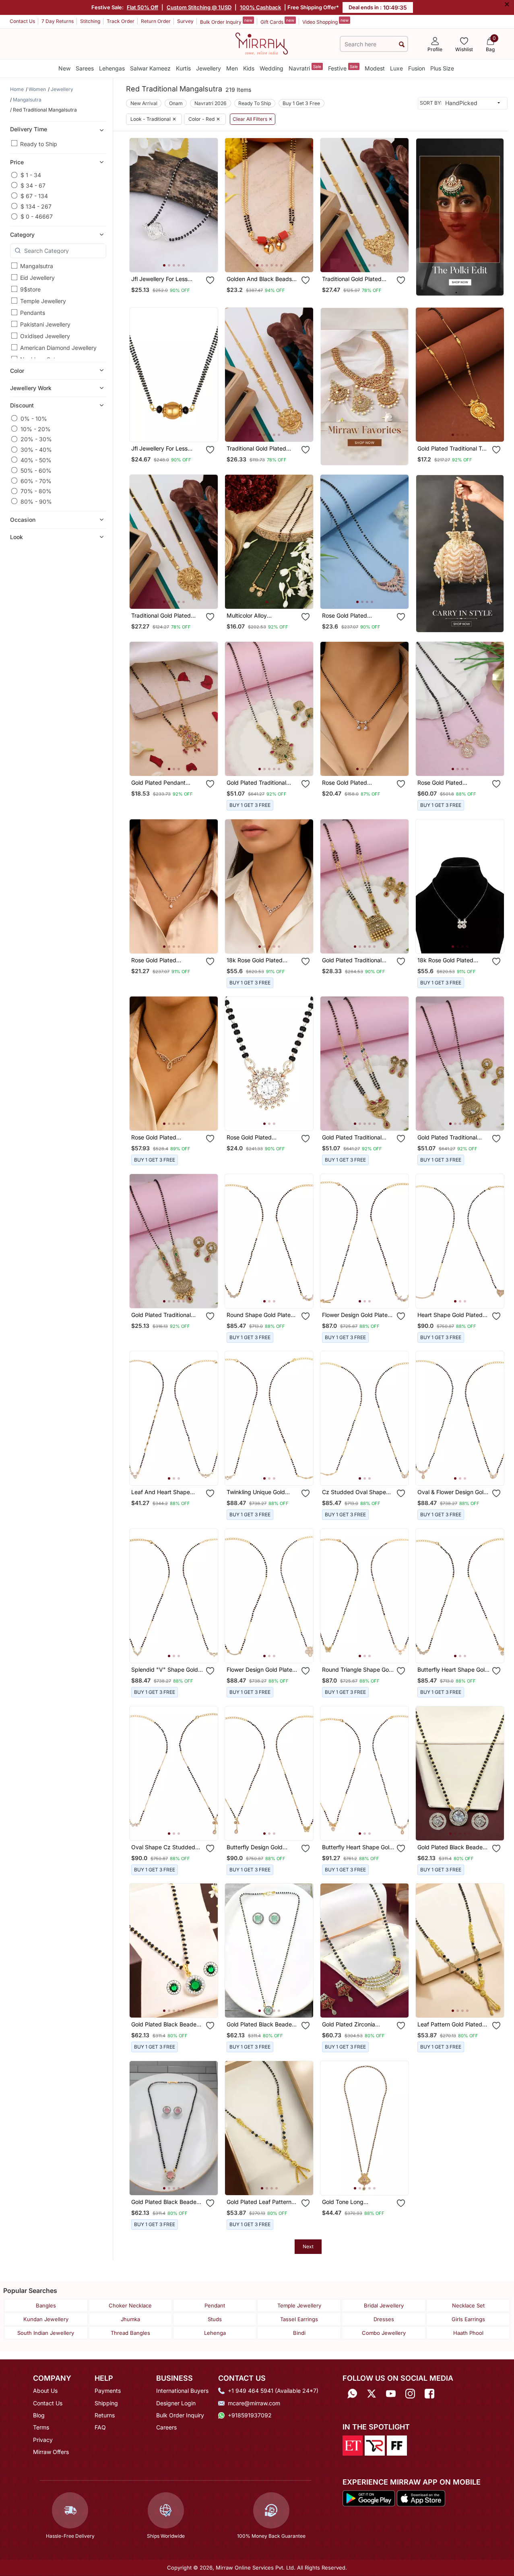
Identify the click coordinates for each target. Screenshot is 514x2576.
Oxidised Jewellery (45, 336)
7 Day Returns (58, 21)
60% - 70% (36, 481)
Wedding (271, 68)
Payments (108, 2391)
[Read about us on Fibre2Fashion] (397, 2445)
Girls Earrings (468, 2319)
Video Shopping (325, 21)
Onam (176, 103)
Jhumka (130, 2319)
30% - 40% (36, 450)
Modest (375, 68)
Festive (343, 68)
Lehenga (215, 2333)
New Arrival (144, 103)
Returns (105, 2415)
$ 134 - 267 (36, 206)
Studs (215, 2319)
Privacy (43, 2440)
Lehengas (112, 68)
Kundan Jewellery (46, 2319)
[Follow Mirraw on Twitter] (372, 2393)
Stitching (90, 21)
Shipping (106, 2403)
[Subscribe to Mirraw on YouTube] (391, 2393)
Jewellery (208, 68)
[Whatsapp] (352, 2393)
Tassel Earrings (299, 2319)
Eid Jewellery (37, 278)
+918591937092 (250, 2415)
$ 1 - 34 (31, 175)
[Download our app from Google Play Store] (369, 2497)
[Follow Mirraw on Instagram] (410, 2393)
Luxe (396, 68)
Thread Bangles (130, 2333)
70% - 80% (36, 491)
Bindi (299, 2333)
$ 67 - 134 (34, 195)
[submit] (402, 44)
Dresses (384, 2319)
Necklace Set (468, 2305)
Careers (166, 2427)
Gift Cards (277, 21)
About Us (45, 2391)
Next (308, 2246)
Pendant (215, 2305)
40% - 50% (36, 460)
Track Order (121, 21)
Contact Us (22, 21)
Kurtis (183, 68)
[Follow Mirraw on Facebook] (429, 2393)
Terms (41, 2427)
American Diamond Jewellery (58, 348)
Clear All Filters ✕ (253, 119)
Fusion (417, 68)
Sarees (85, 68)
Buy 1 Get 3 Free (301, 103)
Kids (249, 68)
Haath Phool (468, 2333)
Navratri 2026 (211, 103)
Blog (39, 2415)
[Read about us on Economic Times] (353, 2445)
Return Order (156, 21)
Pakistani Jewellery (45, 324)
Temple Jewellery (43, 301)
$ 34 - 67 (33, 185)
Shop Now (180, 259)
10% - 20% (36, 429)
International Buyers (182, 2391)
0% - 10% (34, 418)
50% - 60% (36, 470)
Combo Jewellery (384, 2333)
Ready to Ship (39, 144)
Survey (185, 21)
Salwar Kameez (150, 68)
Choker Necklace (130, 2305)
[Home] (262, 43)
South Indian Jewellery (46, 2333)
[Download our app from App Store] (421, 2497)
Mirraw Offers (51, 2452)
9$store (30, 289)
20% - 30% (36, 439)
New (64, 68)
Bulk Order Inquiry (226, 21)
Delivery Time (29, 129)
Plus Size (442, 68)
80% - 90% (36, 501)
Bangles (46, 2305)
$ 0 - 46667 (37, 216)
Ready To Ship (255, 103)
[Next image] (208, 205)
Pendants (33, 313)
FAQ (100, 2427)
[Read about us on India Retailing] (375, 2445)
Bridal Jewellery (384, 2305)
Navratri (305, 68)
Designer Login (176, 2403)
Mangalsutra (37, 266)
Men (232, 68)
